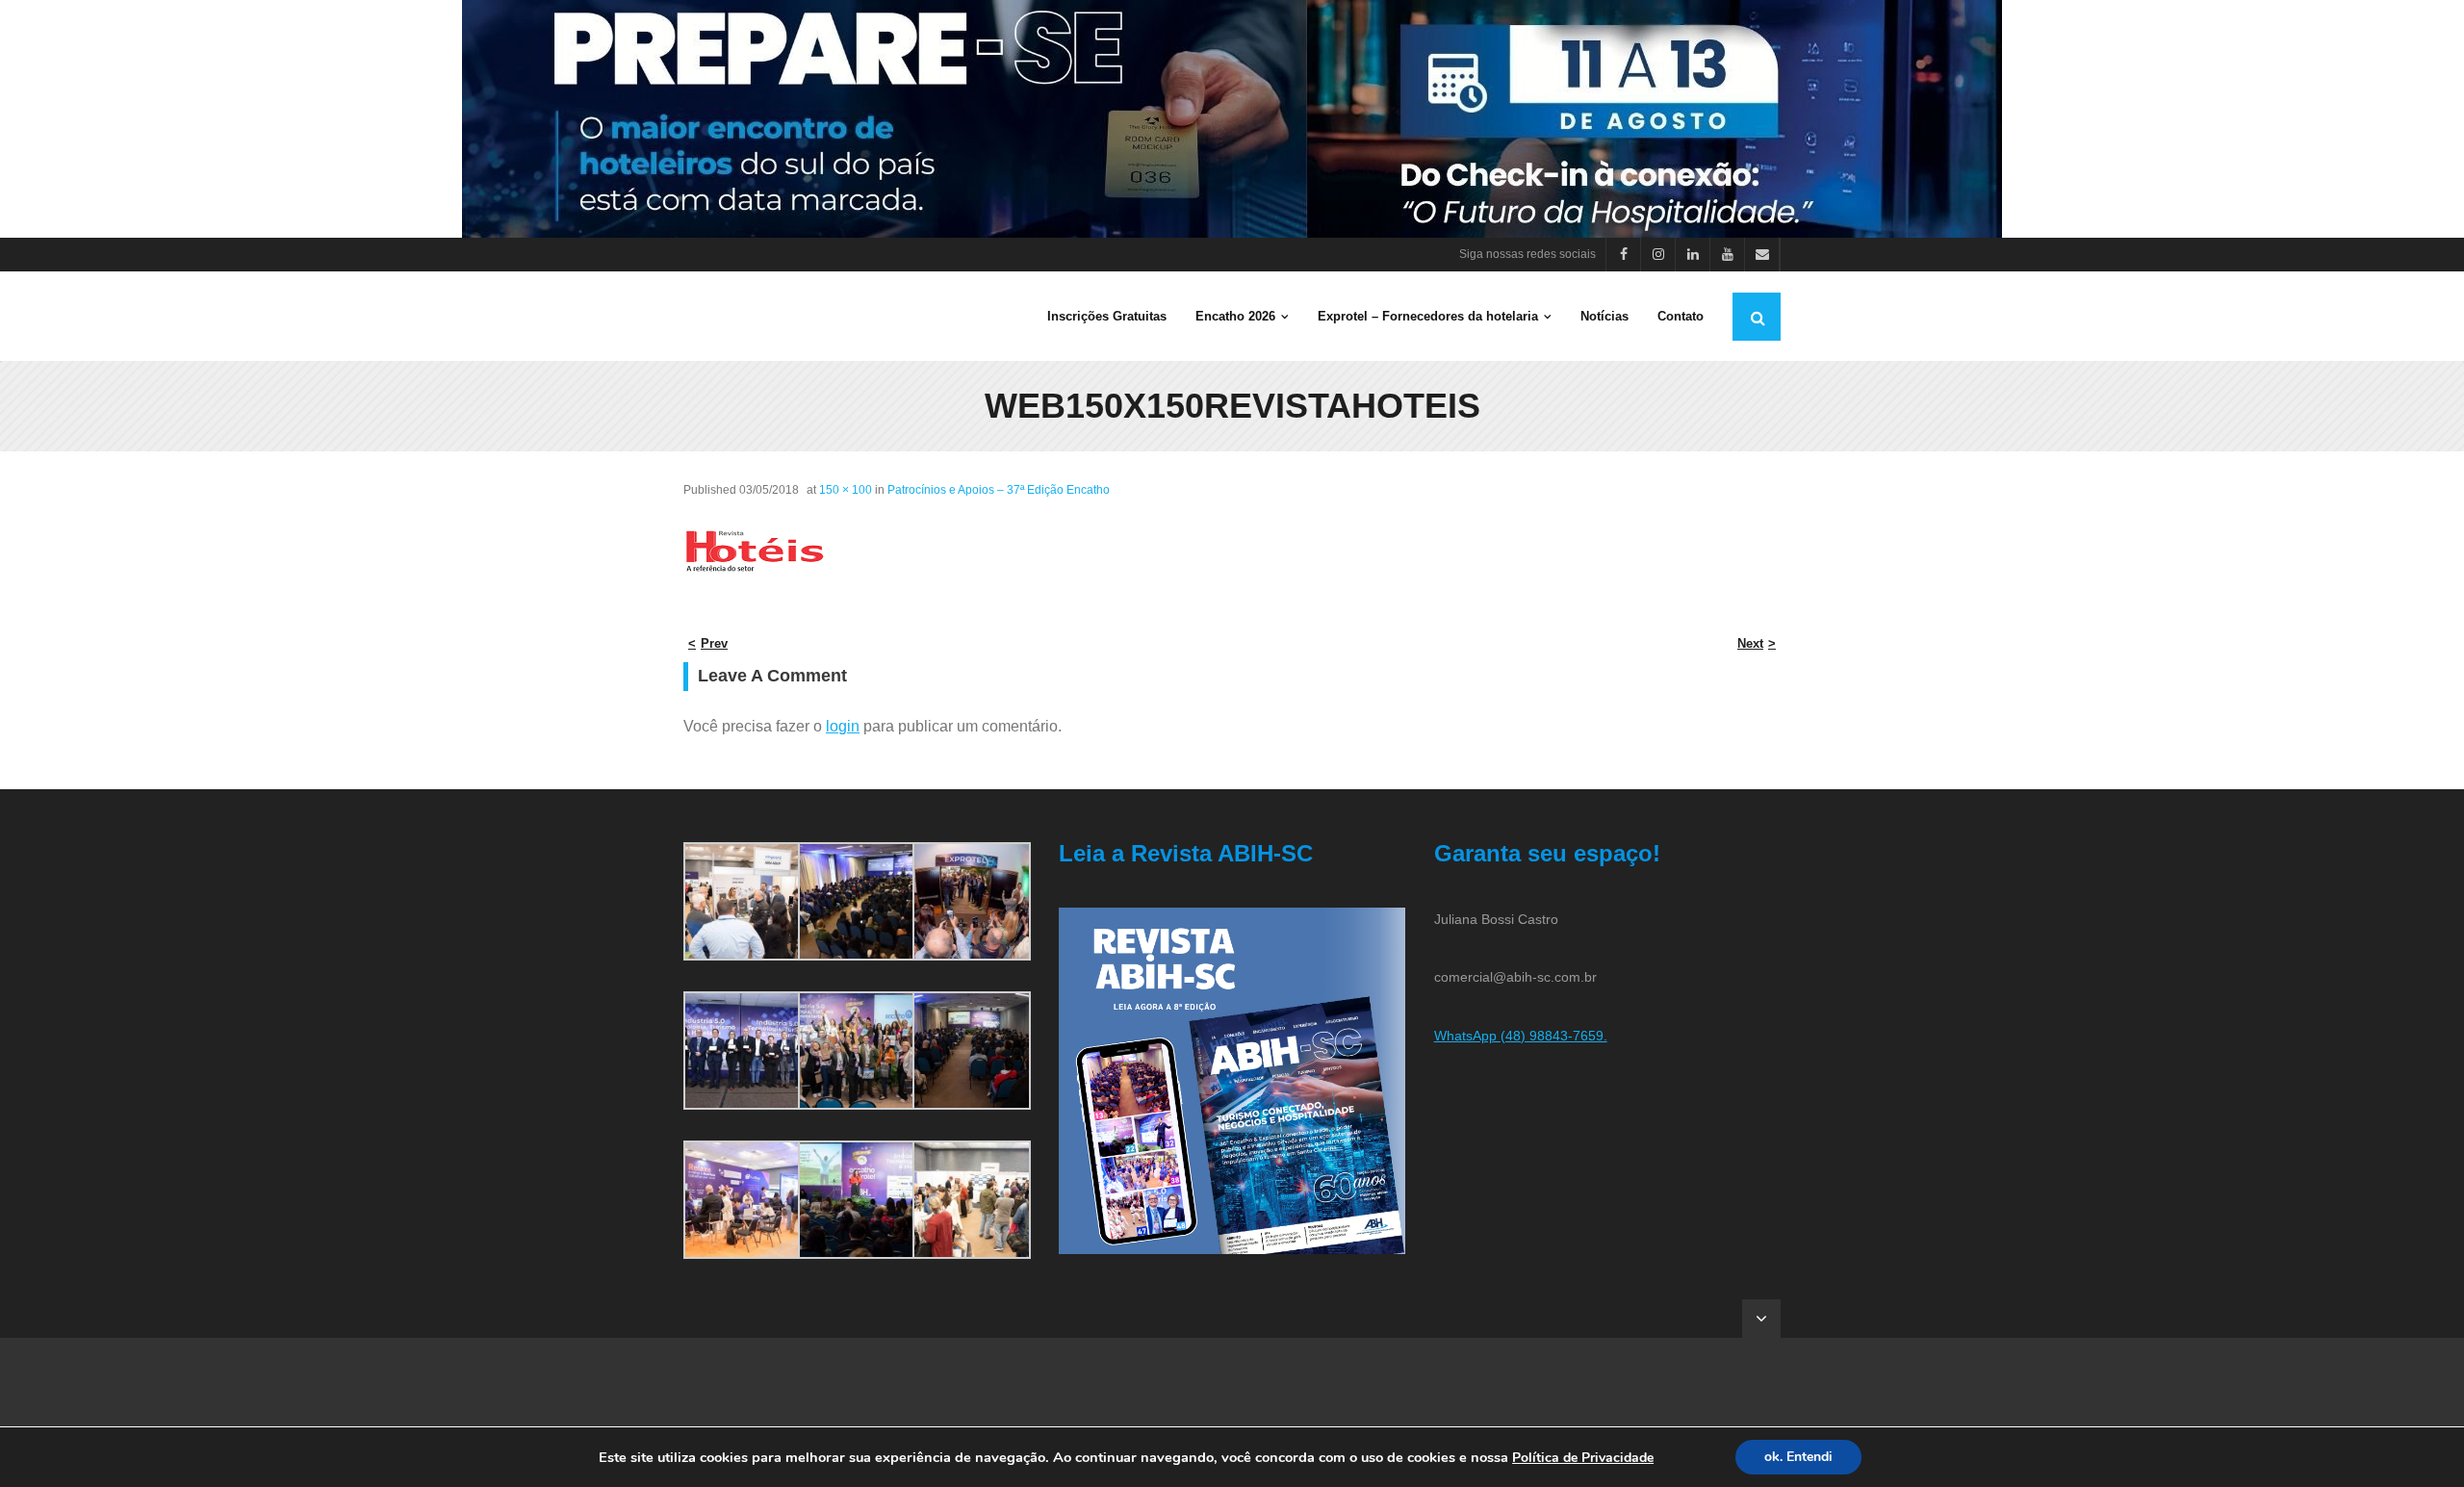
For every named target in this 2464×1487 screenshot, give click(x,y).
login (843, 726)
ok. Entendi (1798, 1457)
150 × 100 (846, 490)
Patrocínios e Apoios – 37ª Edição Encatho (999, 490)
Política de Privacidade (1583, 1458)
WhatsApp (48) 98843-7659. (1521, 1036)
